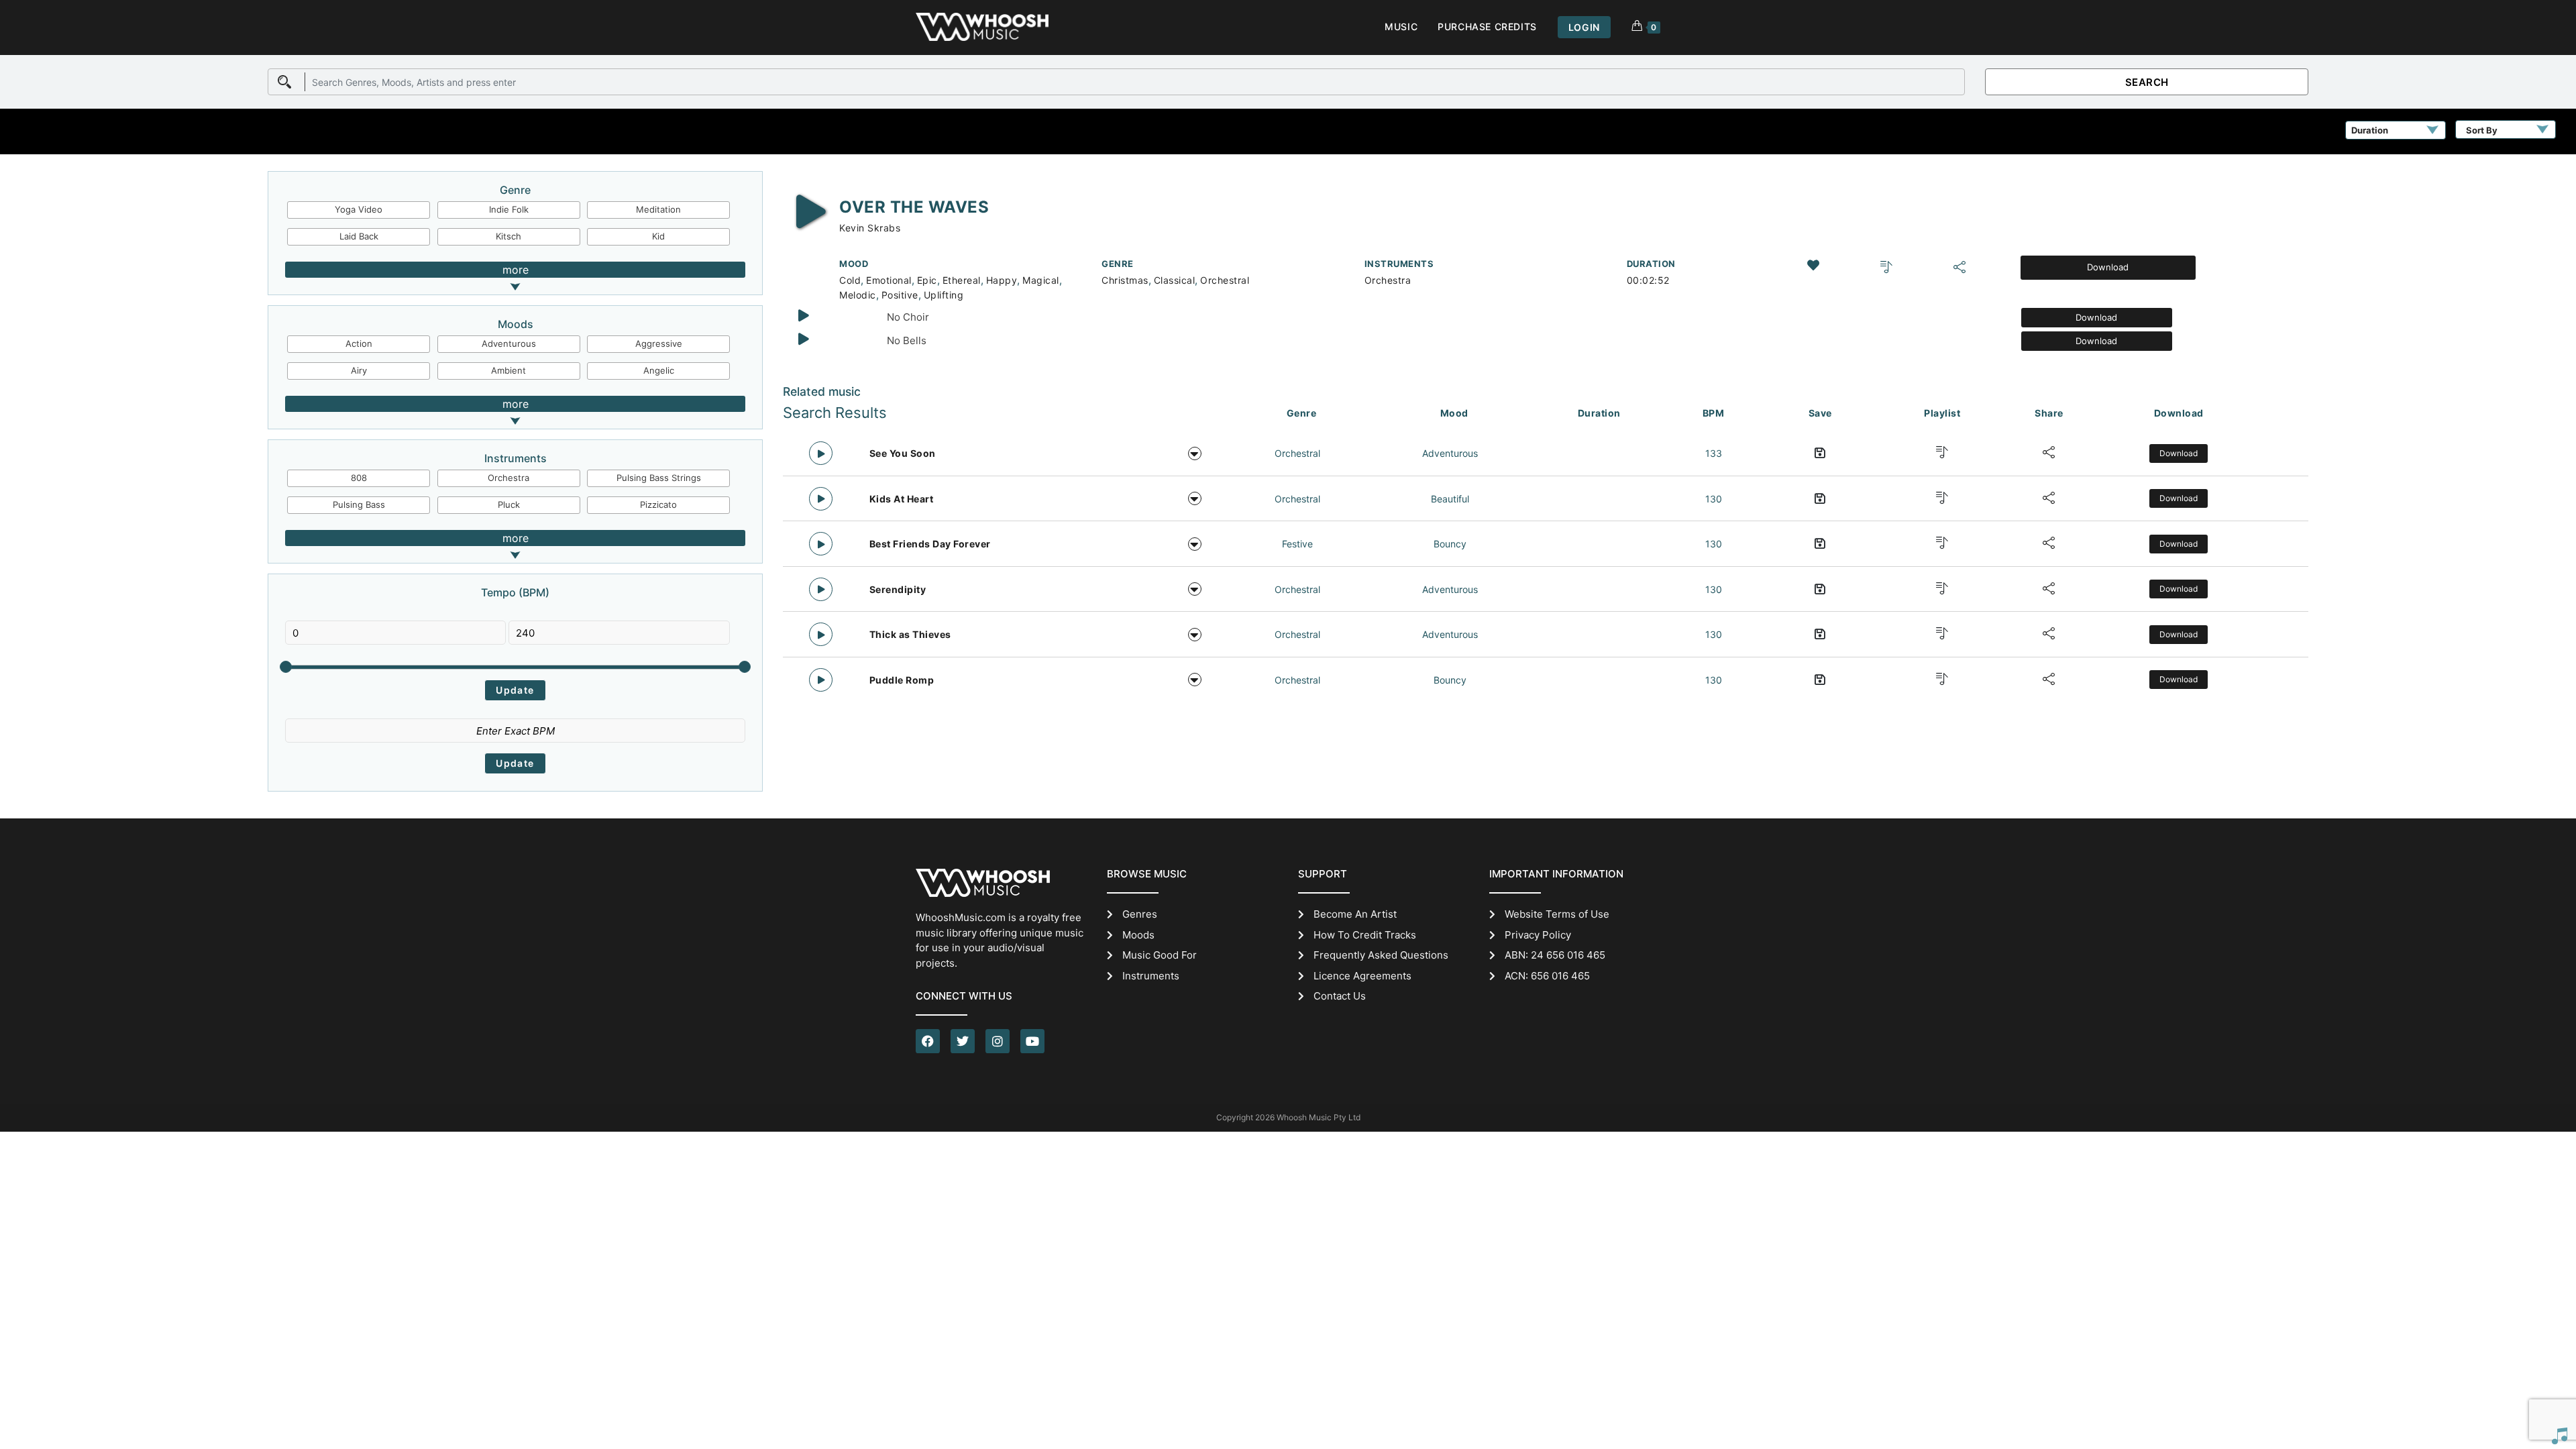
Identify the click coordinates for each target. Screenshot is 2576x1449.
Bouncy (1450, 544)
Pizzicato (658, 504)
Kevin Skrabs (870, 228)
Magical (1041, 280)
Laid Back (359, 236)
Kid (658, 236)
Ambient (508, 370)
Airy (359, 370)
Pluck (509, 504)
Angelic (659, 370)
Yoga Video (359, 209)
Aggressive (659, 343)
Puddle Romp (902, 680)
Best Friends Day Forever (930, 544)
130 (1714, 499)
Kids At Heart (902, 499)
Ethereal (962, 280)
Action (359, 343)
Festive (1297, 544)
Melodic (858, 295)
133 (1714, 453)
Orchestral (1225, 280)
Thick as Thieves (910, 634)
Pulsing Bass (359, 504)
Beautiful (1450, 499)
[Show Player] (2559, 1436)
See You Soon (903, 453)
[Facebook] (928, 1041)
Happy (1002, 280)
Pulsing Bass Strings (659, 478)
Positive (900, 295)
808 (359, 478)
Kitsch (508, 236)
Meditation (658, 209)
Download (2108, 267)
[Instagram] (998, 1041)
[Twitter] (963, 1041)
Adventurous (509, 343)
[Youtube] (1032, 1041)
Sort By (2482, 130)
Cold (850, 280)
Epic (927, 280)
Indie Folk (509, 209)
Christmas (1125, 280)
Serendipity (898, 589)
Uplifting (944, 295)
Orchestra (508, 478)
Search (2147, 82)
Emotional (889, 280)
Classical (1175, 280)
